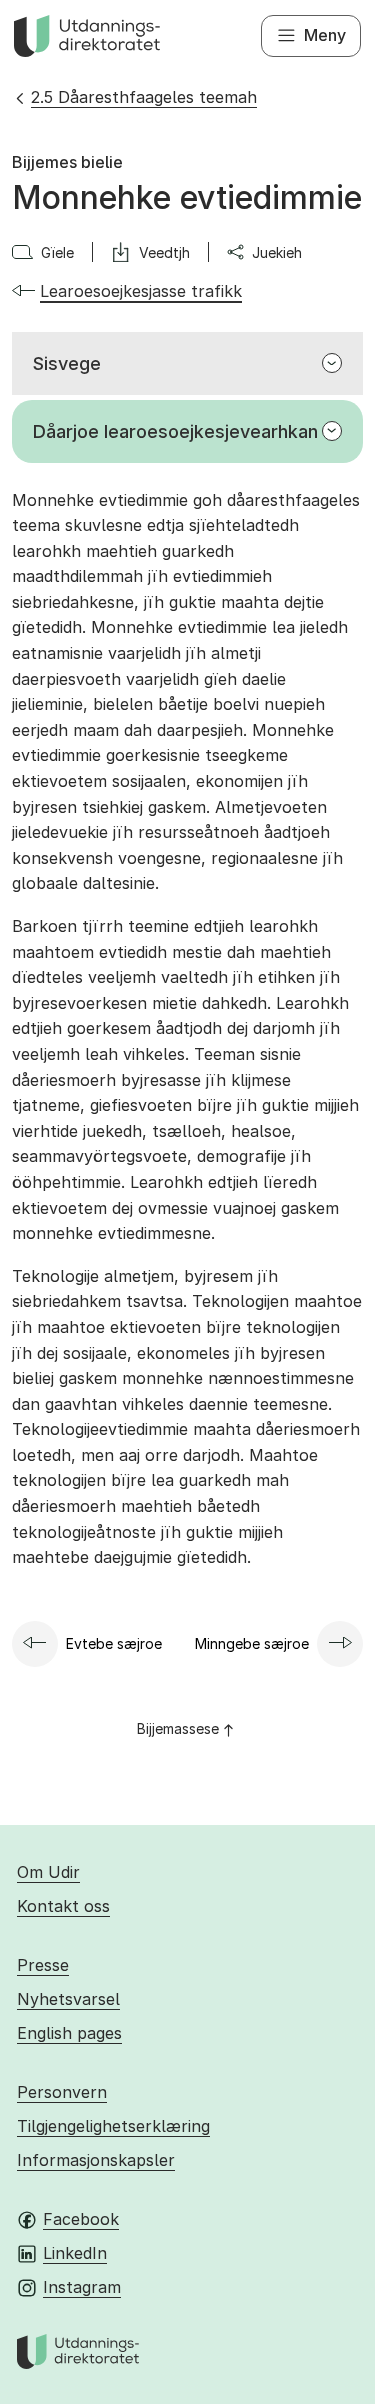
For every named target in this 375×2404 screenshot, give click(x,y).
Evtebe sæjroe (114, 1643)
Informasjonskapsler (96, 2160)
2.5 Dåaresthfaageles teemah (144, 97)
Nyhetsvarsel (68, 1999)
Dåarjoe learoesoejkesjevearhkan (175, 431)
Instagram (82, 2287)
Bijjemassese (178, 1728)
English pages (69, 2033)
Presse (43, 1965)
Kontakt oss (63, 1906)
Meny (325, 35)
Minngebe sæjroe (252, 1643)
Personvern (62, 2092)
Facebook (81, 2219)
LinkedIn (75, 2253)
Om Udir (48, 1872)
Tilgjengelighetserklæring (113, 2126)
